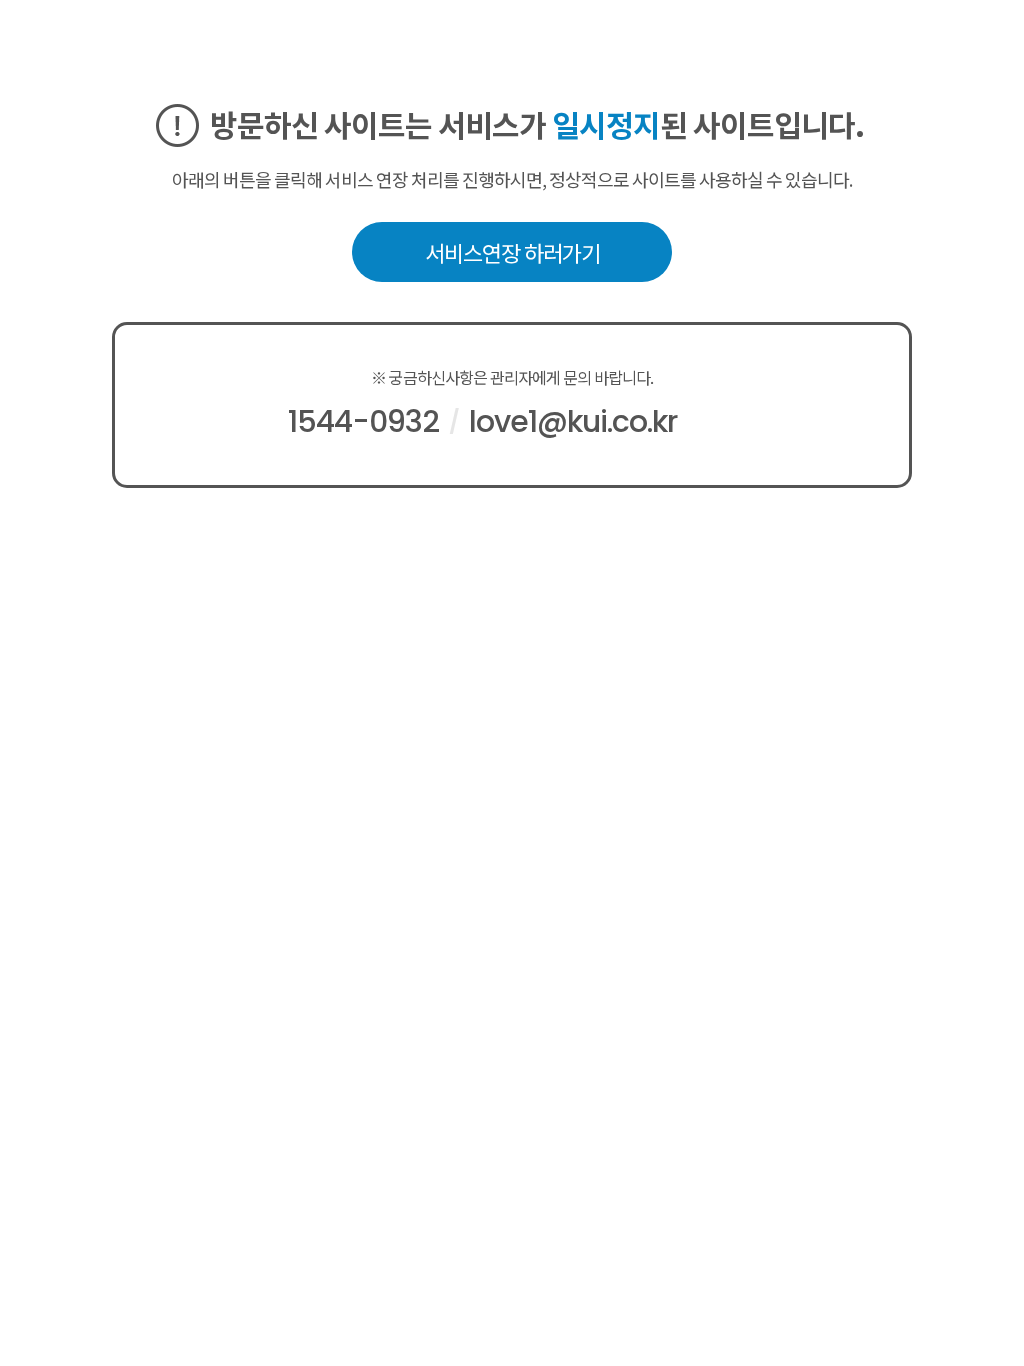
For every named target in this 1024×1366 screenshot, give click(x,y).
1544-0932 (363, 421)
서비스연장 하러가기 (512, 252)
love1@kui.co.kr (573, 421)
